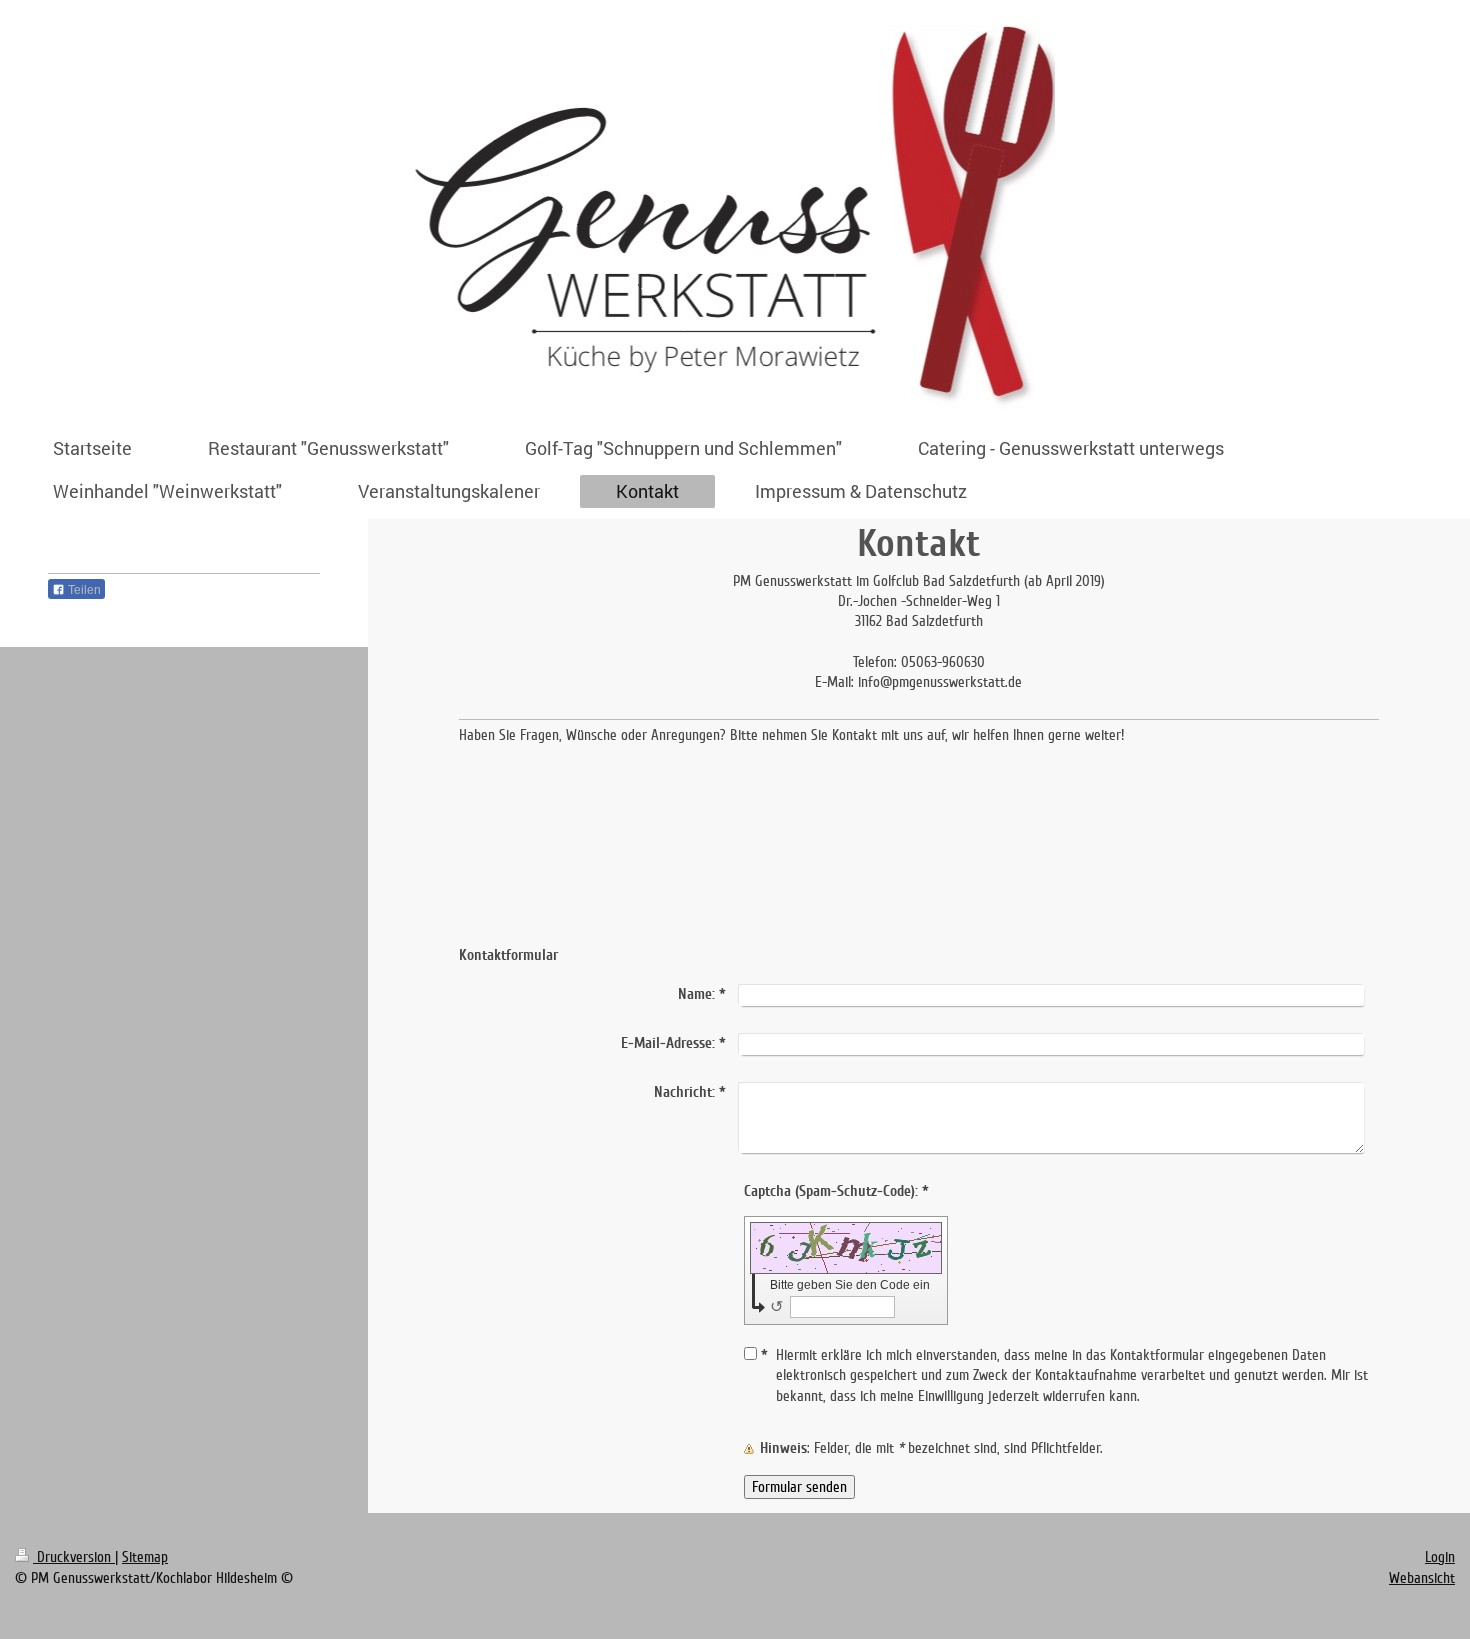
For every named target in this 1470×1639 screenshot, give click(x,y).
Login (1440, 1557)
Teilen (83, 590)
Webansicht (1422, 1578)
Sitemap (145, 1557)
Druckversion (74, 1557)
